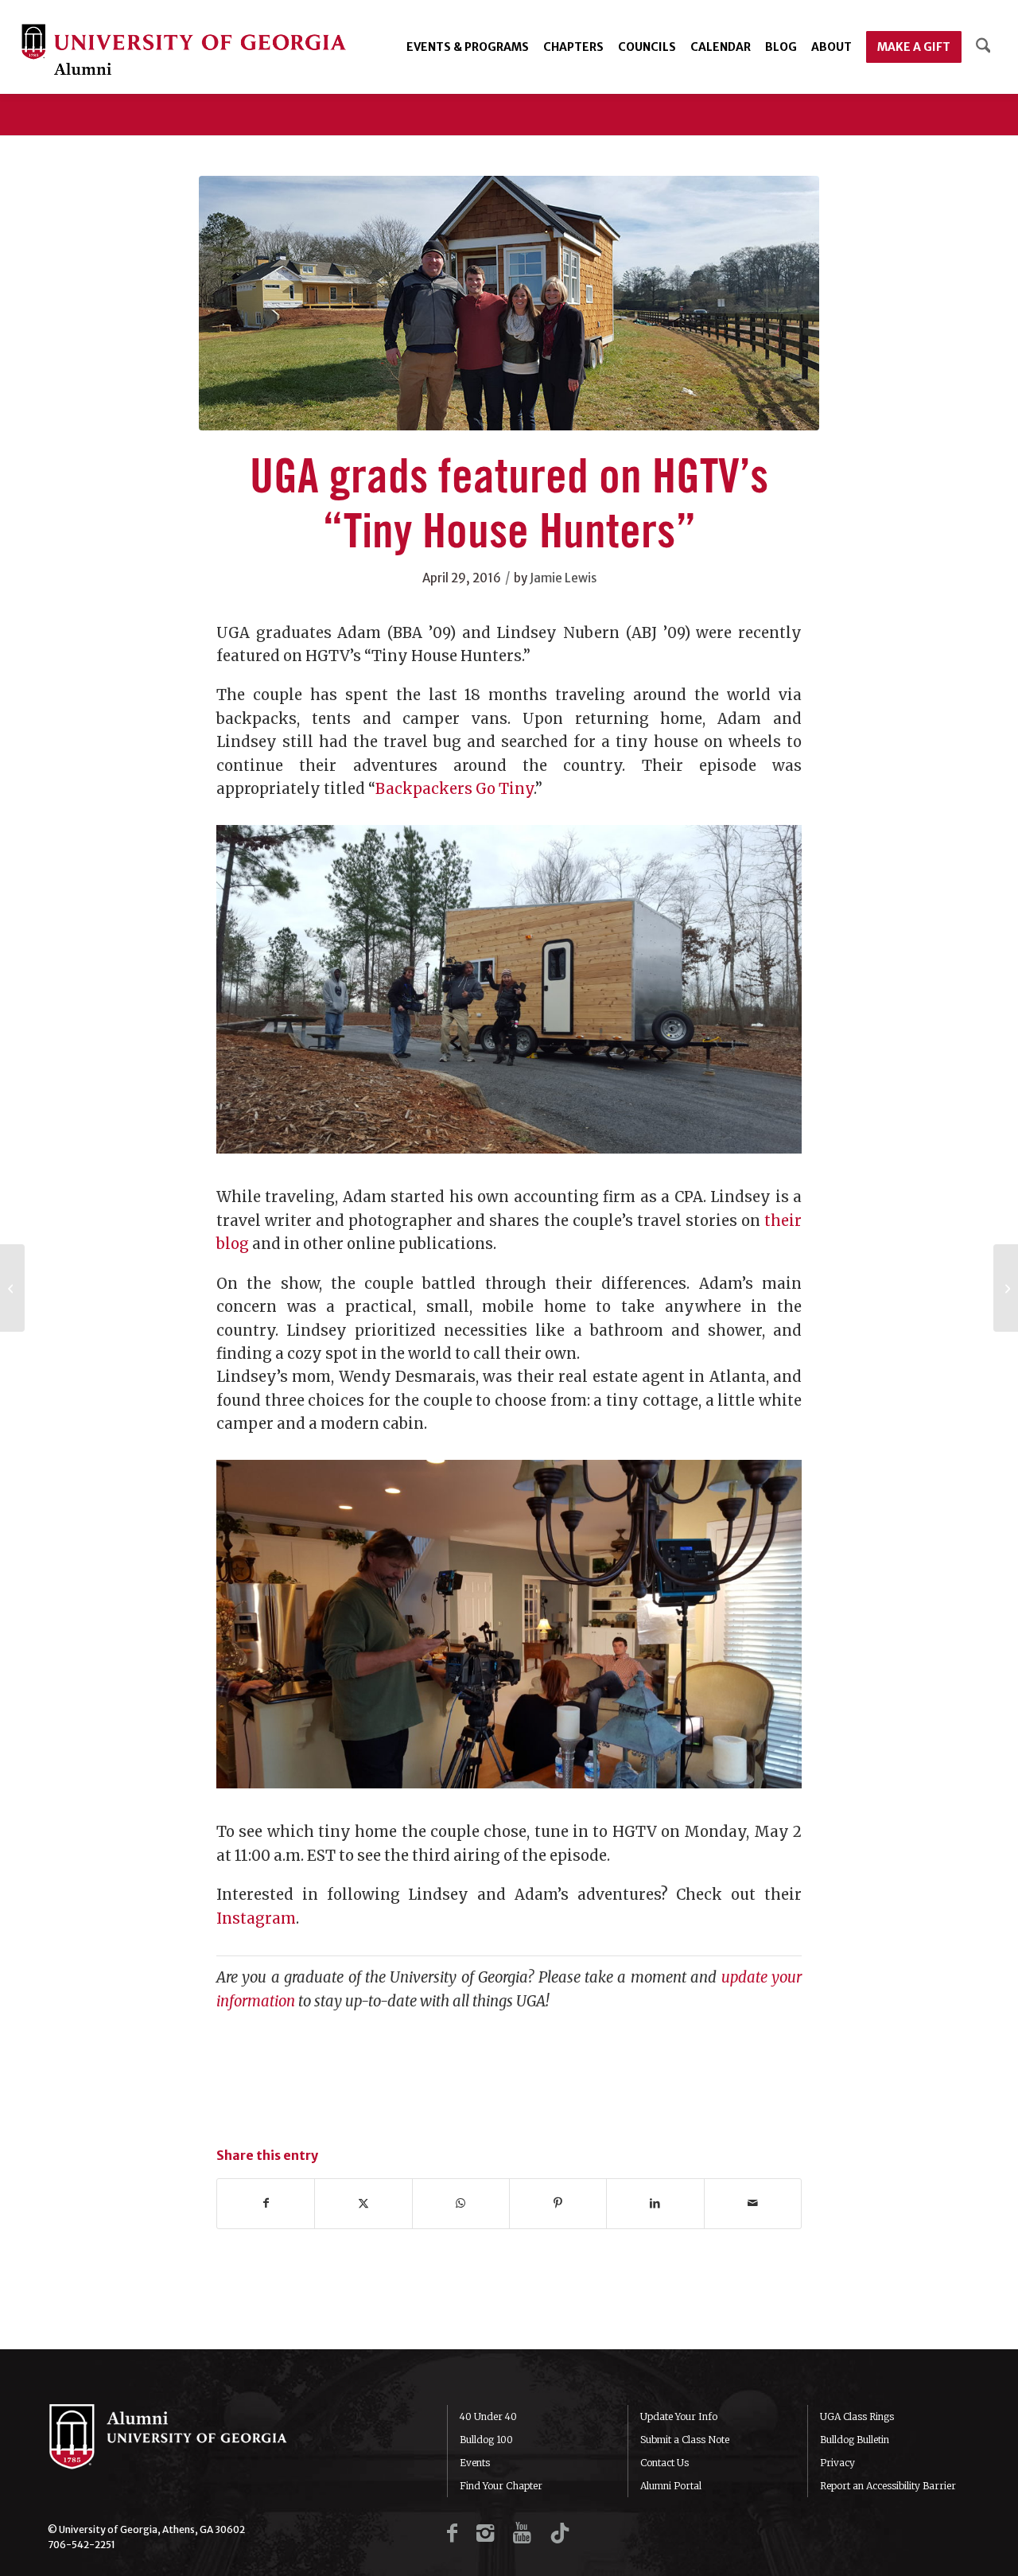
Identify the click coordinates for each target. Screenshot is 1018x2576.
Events (475, 2463)
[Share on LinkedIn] (655, 2203)
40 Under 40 (488, 2416)
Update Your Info (679, 2416)
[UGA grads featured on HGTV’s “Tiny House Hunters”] (509, 303)
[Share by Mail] (753, 2203)
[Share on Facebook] (266, 2203)
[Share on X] (363, 2203)
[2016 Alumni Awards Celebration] (12, 1288)
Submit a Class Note (685, 2440)
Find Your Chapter (501, 2486)
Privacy (837, 2463)
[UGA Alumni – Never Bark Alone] (184, 51)
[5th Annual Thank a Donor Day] (1006, 1288)
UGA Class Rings (857, 2416)
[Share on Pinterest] (558, 2203)
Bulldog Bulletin (855, 2440)
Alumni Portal (671, 2486)
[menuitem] (468, 47)
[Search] (983, 47)
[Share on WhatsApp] (461, 2203)
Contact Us (664, 2463)
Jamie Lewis (563, 578)
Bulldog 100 (486, 2440)
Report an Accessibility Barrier (888, 2486)
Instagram (256, 1918)
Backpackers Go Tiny (455, 789)
